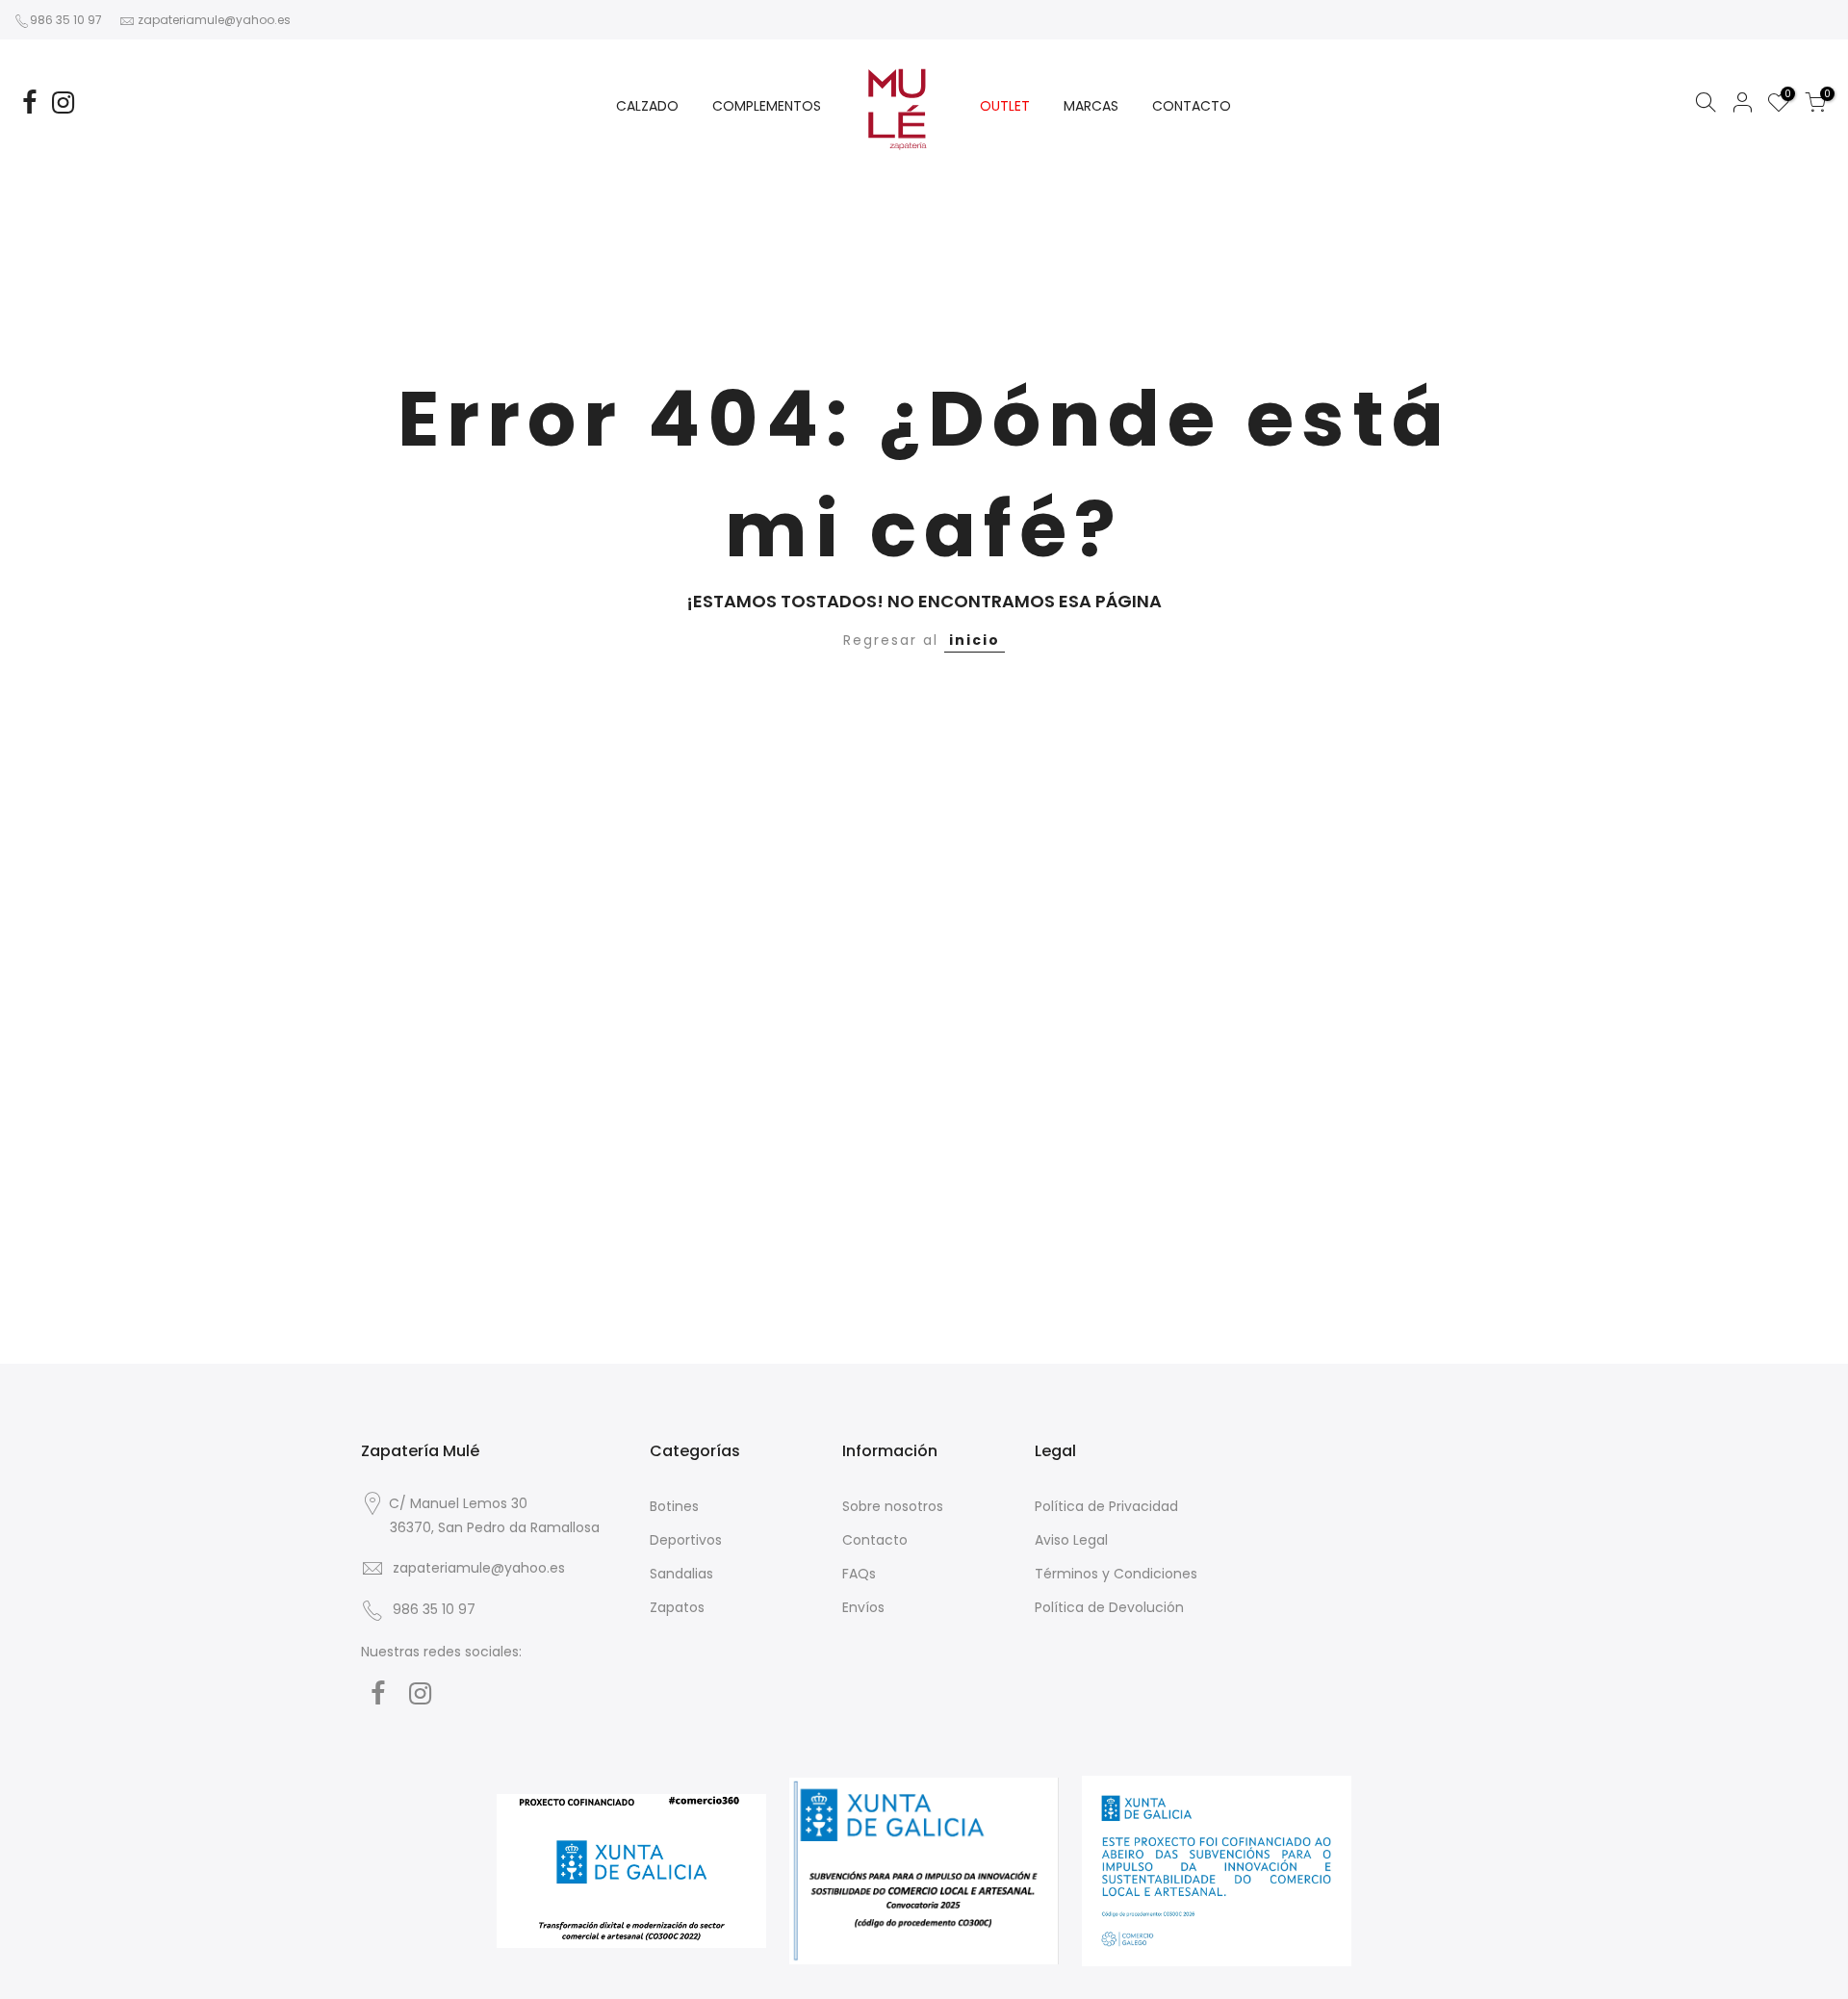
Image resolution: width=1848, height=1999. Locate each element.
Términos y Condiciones (1116, 1574)
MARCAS (1091, 106)
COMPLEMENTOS (767, 106)
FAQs (859, 1574)
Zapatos (677, 1607)
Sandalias (681, 1574)
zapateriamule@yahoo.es (214, 20)
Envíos (863, 1607)
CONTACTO (1192, 106)
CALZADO (647, 106)
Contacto (875, 1540)
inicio (975, 640)
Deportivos (686, 1540)
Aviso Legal (1071, 1540)
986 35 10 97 (66, 20)
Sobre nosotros (893, 1506)
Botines (674, 1506)
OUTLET (1005, 106)
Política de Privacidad (1106, 1506)
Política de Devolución (1109, 1607)
